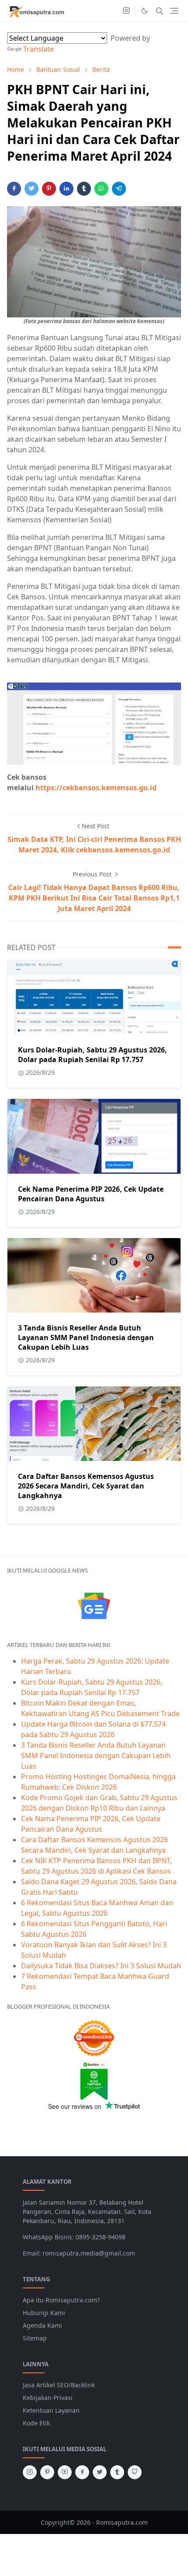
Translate (38, 49)
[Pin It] (49, 189)
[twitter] (100, 2472)
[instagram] (126, 11)
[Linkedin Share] (66, 189)
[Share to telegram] (119, 189)
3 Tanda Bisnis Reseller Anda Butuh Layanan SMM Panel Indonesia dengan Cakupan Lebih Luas (86, 1337)
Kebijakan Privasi (48, 2398)
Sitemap (35, 2338)
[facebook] (82, 2472)
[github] (135, 2472)
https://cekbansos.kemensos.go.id (96, 788)
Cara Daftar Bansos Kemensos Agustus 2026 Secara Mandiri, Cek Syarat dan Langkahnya (86, 1486)
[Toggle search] (160, 11)
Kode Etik (36, 2423)
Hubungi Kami (44, 2313)
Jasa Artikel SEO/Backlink (59, 2385)
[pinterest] (47, 2472)
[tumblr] (117, 2472)
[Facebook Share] (14, 189)
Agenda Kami (42, 2325)
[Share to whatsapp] (101, 189)
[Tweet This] (31, 189)
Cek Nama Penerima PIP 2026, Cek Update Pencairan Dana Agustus (91, 1194)
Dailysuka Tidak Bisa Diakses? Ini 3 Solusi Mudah (101, 1966)
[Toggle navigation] (174, 11)
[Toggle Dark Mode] (144, 11)
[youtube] (65, 2472)
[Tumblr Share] (84, 189)
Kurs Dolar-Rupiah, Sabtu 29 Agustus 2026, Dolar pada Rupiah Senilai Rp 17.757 (92, 1055)
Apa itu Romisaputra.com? (61, 2300)
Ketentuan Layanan (51, 2410)
